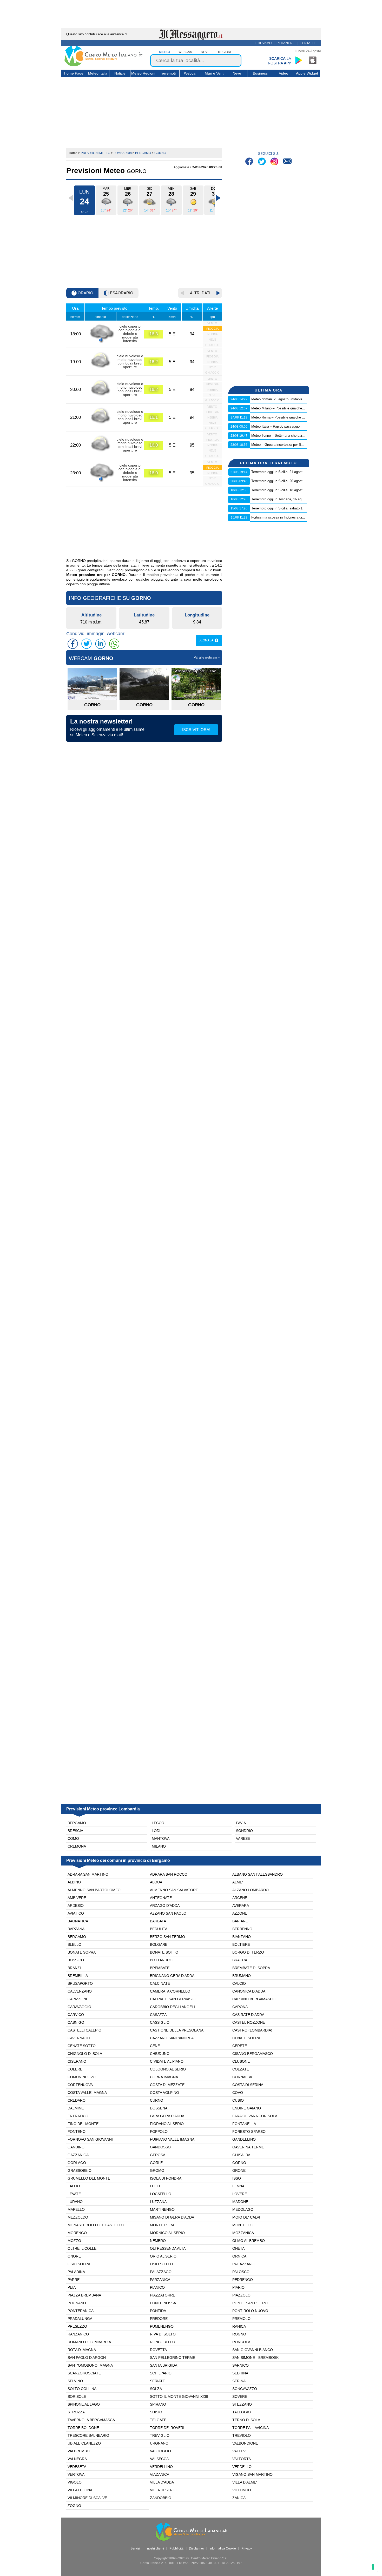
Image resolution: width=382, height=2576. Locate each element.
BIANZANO (242, 1937)
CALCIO (239, 1983)
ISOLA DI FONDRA (166, 2178)
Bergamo (77, 1823)
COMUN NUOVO (82, 2077)
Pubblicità (176, 2548)
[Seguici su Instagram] (275, 162)
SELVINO (75, 2381)
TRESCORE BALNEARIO (88, 2435)
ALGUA (156, 1882)
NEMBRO (158, 2241)
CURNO (157, 2100)
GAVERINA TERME (248, 2147)
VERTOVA (76, 2474)
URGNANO (159, 2443)
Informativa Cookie (223, 2548)
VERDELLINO (161, 2467)
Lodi (156, 1831)
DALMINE (76, 2108)
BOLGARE (159, 1944)
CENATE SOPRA (246, 2038)
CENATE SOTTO (82, 2046)
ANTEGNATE (161, 1898)
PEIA (72, 2287)
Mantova (161, 1838)
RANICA (239, 2326)
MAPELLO (76, 2209)
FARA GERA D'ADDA (167, 2116)
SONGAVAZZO (245, 2389)
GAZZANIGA (78, 2155)
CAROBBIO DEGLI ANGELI (172, 2007)
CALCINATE (160, 1983)
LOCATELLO (161, 2194)
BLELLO (74, 1944)
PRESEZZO (77, 2326)
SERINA (239, 2381)
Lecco (158, 1823)
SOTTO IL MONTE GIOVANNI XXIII (179, 2396)
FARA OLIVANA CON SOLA (255, 2116)
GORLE (156, 2163)
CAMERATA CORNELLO (170, 1991)
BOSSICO (76, 1960)
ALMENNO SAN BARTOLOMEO (94, 1890)
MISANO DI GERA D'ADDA (172, 2217)
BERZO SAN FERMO (167, 1937)
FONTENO (77, 2132)
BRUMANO (242, 1976)
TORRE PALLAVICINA (251, 2428)
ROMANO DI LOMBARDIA (89, 2342)
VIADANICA (160, 2474)
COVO (238, 2093)
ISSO (237, 2178)
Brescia (75, 1831)
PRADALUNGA (80, 2319)
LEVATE (74, 2194)
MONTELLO (242, 2225)
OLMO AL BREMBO (249, 2241)
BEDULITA (159, 1929)
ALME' (238, 1882)
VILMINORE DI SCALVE (87, 2498)
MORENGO (77, 2233)
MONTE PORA (162, 2225)
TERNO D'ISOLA (246, 2420)
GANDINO (76, 2147)
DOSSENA (159, 2108)
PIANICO (157, 2287)
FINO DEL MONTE (83, 2124)
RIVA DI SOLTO (163, 2334)
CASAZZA (158, 2015)
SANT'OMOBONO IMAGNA (90, 2365)
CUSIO (238, 2100)
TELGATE (158, 2420)
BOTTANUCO (161, 1960)
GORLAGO (77, 2163)
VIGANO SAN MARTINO (252, 2474)
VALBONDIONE (245, 2443)
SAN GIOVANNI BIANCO (253, 2350)
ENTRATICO (78, 2116)
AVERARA (241, 1906)
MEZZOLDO (78, 2217)
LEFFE (156, 2186)
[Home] (103, 65)
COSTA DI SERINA (248, 2085)
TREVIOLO (242, 2435)
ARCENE (240, 1898)
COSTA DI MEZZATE (167, 2085)
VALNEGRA (77, 2459)
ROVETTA (158, 2350)
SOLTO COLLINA (82, 2389)
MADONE (240, 2202)
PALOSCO (241, 2272)
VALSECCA (159, 2459)
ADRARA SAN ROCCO (169, 1874)
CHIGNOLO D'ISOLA (85, 2054)
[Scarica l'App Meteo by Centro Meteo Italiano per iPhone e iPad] (313, 60)
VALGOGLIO (160, 2451)
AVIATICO (76, 1913)
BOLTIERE (241, 1944)
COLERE (75, 2069)
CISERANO (77, 2061)
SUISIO (156, 2412)
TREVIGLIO (160, 2435)
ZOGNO (74, 2506)
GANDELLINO (244, 2139)
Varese (243, 1838)
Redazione (286, 43)
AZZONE (240, 1913)
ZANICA (239, 2498)
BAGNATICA (78, 1921)
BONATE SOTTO (164, 1952)
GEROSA (158, 2155)
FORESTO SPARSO (249, 2132)
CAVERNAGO (79, 2038)
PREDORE (159, 2319)
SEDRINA (240, 2373)
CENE (155, 2046)
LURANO (75, 2202)
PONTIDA (158, 2311)
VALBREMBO (79, 2451)
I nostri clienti (155, 2548)
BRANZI (74, 1968)
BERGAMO (77, 1937)
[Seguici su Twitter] (262, 162)
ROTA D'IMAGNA (82, 2350)
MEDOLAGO (243, 2209)
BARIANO (240, 1921)
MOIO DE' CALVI (246, 2217)
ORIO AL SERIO (163, 2256)
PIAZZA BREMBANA (84, 2295)
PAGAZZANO (243, 2264)
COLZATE (241, 2069)
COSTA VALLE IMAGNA (87, 2093)
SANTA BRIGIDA (164, 2365)
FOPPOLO (159, 2132)
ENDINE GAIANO (247, 2108)
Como (73, 1838)
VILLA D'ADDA (162, 2482)
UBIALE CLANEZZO (84, 2443)
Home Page (74, 73)
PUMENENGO (162, 2326)
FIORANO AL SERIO (167, 2124)
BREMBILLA (78, 1976)
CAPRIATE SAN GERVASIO (173, 1999)
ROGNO (239, 2334)
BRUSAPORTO (80, 1983)
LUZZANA (158, 2202)
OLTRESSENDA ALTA (168, 2248)
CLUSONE (241, 2061)
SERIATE (157, 2381)
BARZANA (76, 1929)
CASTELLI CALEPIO (84, 2030)
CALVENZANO (80, 1991)
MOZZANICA (243, 2233)
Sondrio (244, 1831)
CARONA (240, 2007)
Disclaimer (196, 2548)
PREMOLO (241, 2319)
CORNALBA (242, 2077)
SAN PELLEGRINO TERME (173, 2358)
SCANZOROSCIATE (84, 2373)
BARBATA (158, 1921)
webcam (186, 52)
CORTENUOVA (80, 2085)
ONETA (238, 2248)
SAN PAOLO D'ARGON (87, 2358)
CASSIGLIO (160, 2022)
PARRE (74, 2280)
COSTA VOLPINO (164, 2093)
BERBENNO (242, 1929)
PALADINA (76, 2272)
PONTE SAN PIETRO (250, 2303)
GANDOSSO (160, 2147)
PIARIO (238, 2287)
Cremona (77, 1846)
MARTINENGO (162, 2209)
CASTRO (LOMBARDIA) (252, 2030)
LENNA (238, 2186)
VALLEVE (240, 2451)
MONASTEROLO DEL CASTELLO (96, 2225)
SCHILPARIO (161, 2373)
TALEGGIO (242, 2412)
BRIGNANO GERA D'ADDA (172, 1976)
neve (205, 52)
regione (225, 52)
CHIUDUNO (160, 2054)
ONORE (74, 2256)
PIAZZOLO (241, 2295)
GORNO (239, 2163)
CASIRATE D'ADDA (248, 2015)
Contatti (307, 43)
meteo (164, 52)
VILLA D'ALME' (245, 2482)
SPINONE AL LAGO (84, 2404)
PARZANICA (160, 2280)
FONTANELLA (244, 2124)
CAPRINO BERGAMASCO (254, 1999)
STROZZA (76, 2412)
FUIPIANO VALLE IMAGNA (172, 2139)
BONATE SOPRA (82, 1952)
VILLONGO (242, 2490)
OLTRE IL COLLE (82, 2248)
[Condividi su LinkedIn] (100, 644)
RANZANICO (78, 2334)
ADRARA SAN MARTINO (88, 1874)
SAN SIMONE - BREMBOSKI (256, 2358)
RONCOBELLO (163, 2342)
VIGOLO (75, 2482)
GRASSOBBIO (80, 2170)
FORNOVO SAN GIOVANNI (90, 2139)
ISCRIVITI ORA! (196, 730)
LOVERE (240, 2194)
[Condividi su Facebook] (73, 644)
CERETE (240, 2046)
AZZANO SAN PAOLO (168, 1913)
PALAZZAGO (161, 2272)
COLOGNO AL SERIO (168, 2069)
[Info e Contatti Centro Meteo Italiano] (287, 162)
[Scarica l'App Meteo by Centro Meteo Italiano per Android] (299, 60)
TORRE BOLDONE (83, 2428)
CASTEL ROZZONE (249, 2022)
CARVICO (76, 2015)
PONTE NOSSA (163, 2303)
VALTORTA (242, 2459)
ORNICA (239, 2256)
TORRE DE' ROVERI (167, 2428)
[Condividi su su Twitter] (87, 644)
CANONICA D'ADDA (249, 1991)
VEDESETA (77, 2467)
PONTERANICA (81, 2311)
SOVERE (240, 2396)
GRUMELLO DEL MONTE (89, 2178)
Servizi (135, 2548)
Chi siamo (264, 43)
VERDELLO (242, 2467)
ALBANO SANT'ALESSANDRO (258, 1874)
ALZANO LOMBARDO (251, 1890)
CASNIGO (76, 2022)
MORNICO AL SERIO (167, 2233)
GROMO (157, 2170)
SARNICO (241, 2365)
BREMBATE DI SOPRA (251, 1968)
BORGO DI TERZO (248, 1952)
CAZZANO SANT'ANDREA (172, 2038)
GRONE (239, 2170)
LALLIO (74, 2186)
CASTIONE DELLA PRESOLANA (177, 2030)
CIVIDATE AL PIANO (167, 2061)
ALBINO (74, 1882)
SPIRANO (158, 2404)
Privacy (247, 2548)
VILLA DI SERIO (163, 2490)
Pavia (241, 1823)
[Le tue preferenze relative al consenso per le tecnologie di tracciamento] (373, 2567)
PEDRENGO (243, 2280)
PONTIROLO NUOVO (250, 2311)
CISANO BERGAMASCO (253, 2054)
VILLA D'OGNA (80, 2490)
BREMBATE (160, 1968)
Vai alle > (207, 658)
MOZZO (74, 2241)
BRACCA (240, 1960)
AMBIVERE (77, 1898)
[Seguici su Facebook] (250, 162)
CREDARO (77, 2100)
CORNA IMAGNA (164, 2077)
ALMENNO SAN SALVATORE (174, 1890)
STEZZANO (242, 2404)
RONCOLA (241, 2342)
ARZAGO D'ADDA (165, 1906)
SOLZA (156, 2389)
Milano (159, 1846)
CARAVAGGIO (79, 2007)
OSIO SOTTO (161, 2264)
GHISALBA (241, 2155)
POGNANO (77, 2303)
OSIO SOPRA (79, 2264)
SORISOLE (77, 2396)
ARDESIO (76, 1906)
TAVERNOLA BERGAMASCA (91, 2420)
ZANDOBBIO (161, 2498)
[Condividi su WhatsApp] (114, 644)
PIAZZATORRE (163, 2295)
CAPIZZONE (78, 1999)
